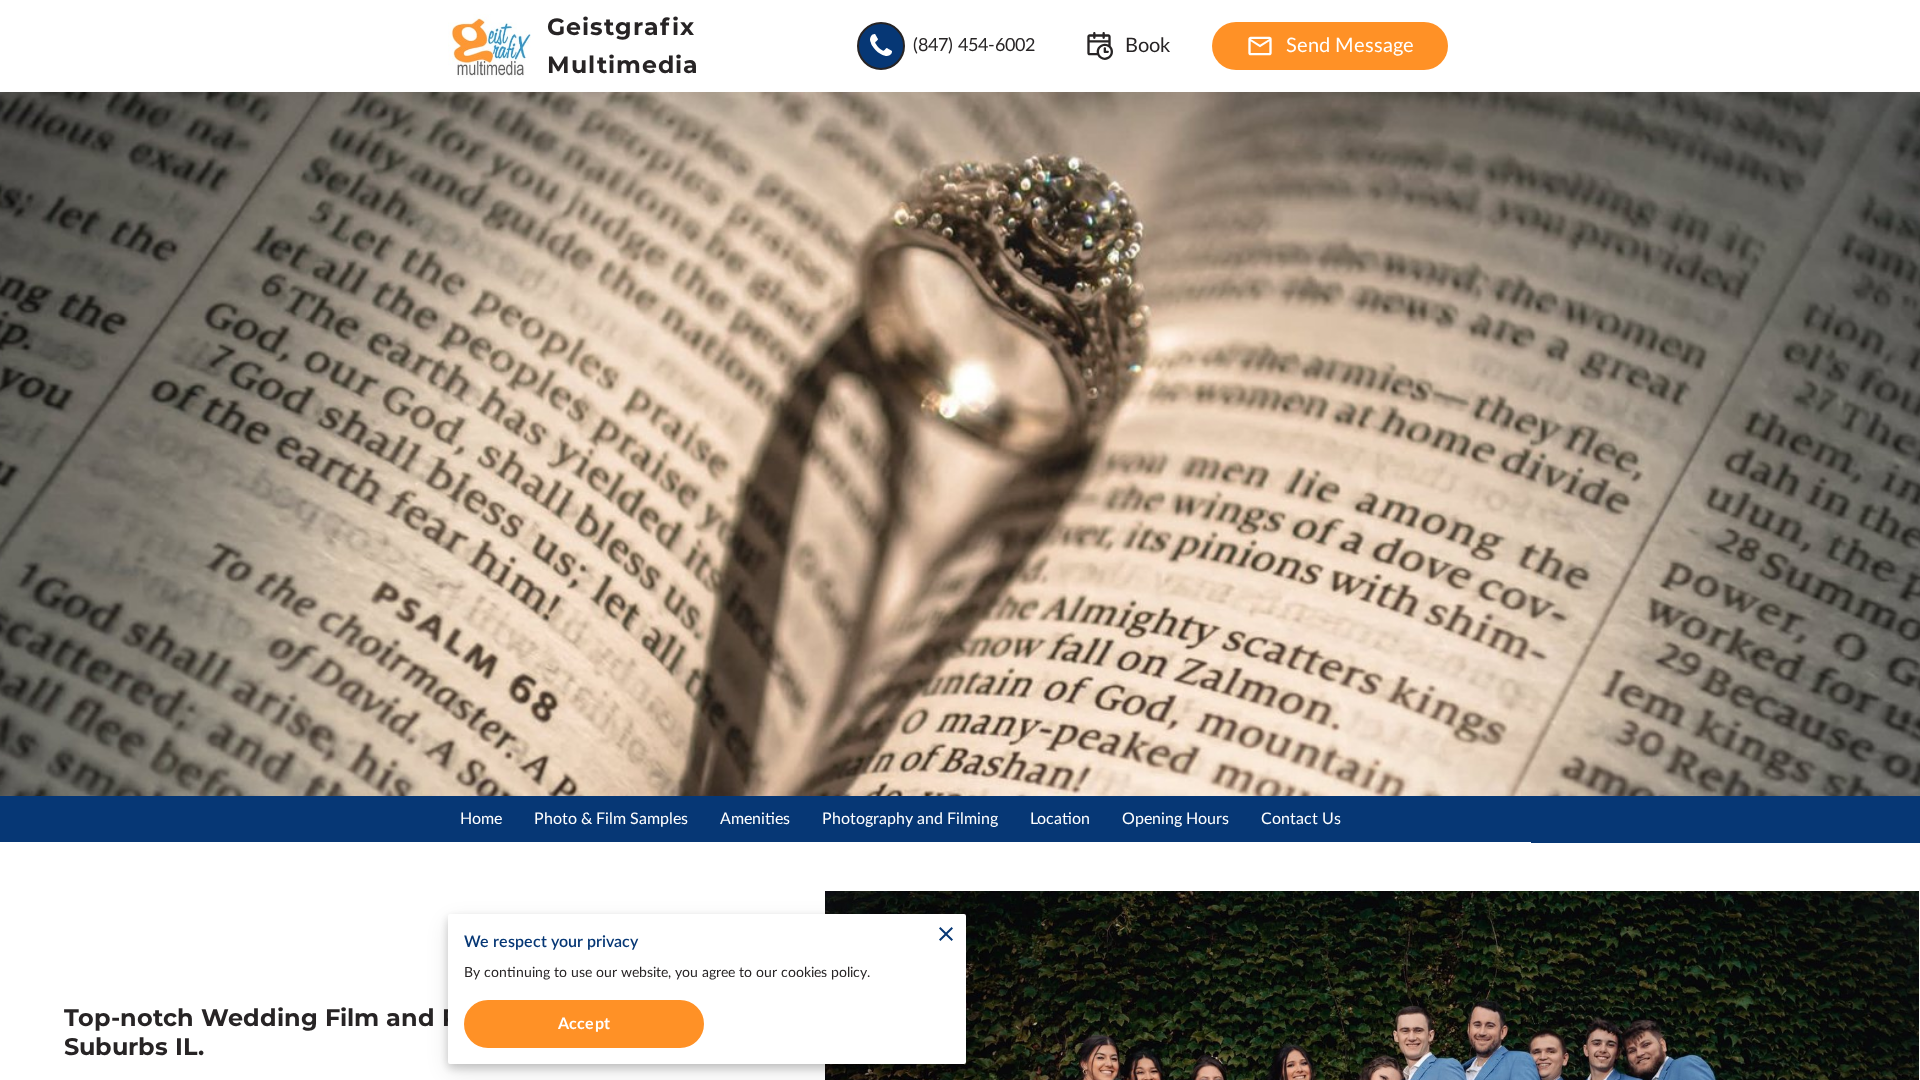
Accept (584, 1024)
